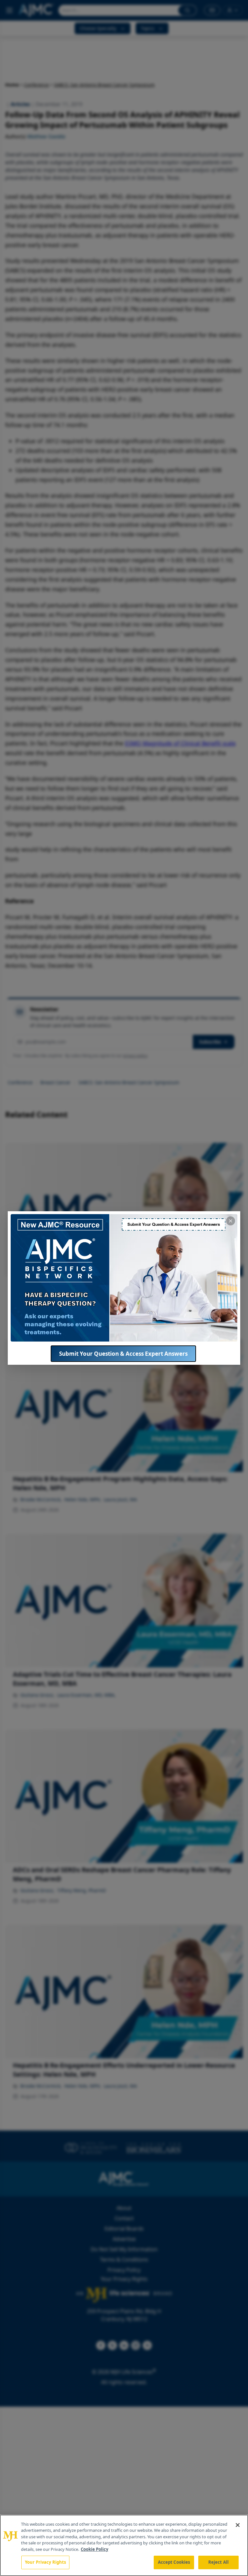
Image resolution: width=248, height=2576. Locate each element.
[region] (124, 2545)
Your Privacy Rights (45, 2562)
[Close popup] (231, 1221)
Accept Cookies (174, 2562)
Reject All (218, 2562)
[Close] (238, 2525)
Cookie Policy (94, 2549)
